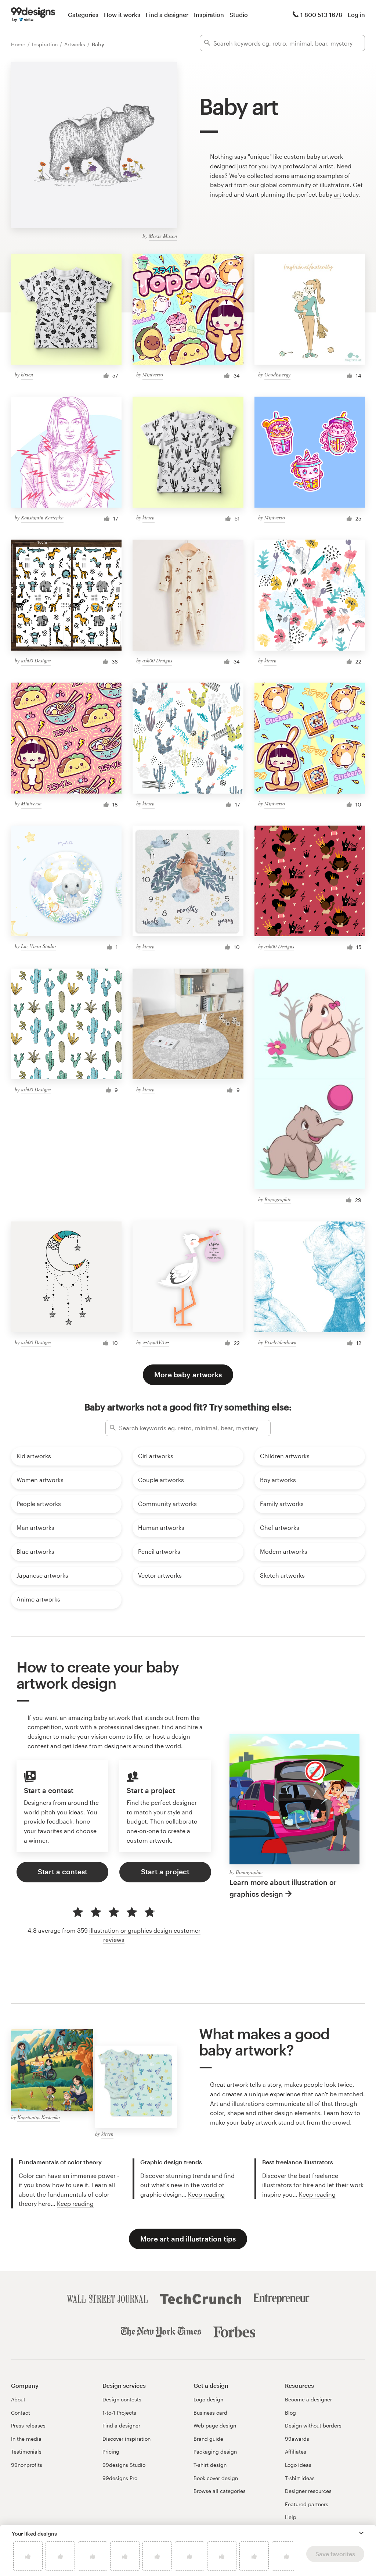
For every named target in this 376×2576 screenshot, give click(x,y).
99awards (297, 2439)
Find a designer (167, 15)
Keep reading (75, 2203)
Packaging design (215, 2452)
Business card (210, 2413)
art (338, 194)
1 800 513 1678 (321, 15)
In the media (26, 2439)
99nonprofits (27, 2465)
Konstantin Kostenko (42, 517)
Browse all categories (220, 2491)
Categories (83, 15)
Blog (290, 2413)
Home (19, 44)
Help (291, 2517)
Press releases (28, 2425)
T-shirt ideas (300, 2478)
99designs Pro (120, 2478)
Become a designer (308, 2399)
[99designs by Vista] (33, 15)
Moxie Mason (163, 236)
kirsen (27, 374)
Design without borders (313, 2425)
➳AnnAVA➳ (156, 1342)
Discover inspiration (126, 2439)
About (18, 2399)
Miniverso (153, 374)
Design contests (122, 2399)
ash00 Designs (36, 660)
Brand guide (208, 2439)
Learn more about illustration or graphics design (283, 1888)
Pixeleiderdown (280, 1342)
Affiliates (296, 2452)
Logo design (208, 2399)
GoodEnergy (277, 374)
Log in (356, 15)
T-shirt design (210, 2465)
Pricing (111, 2452)
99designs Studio (124, 2465)
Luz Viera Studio (38, 946)
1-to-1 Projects (119, 2413)
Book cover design (216, 2478)
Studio (239, 15)
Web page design (215, 2425)
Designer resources (308, 2491)
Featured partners (307, 2504)
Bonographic (278, 1199)
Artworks (75, 44)
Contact (21, 2413)
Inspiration (209, 15)
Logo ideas (298, 2465)
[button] (361, 2533)
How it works (122, 15)
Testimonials (26, 2452)
